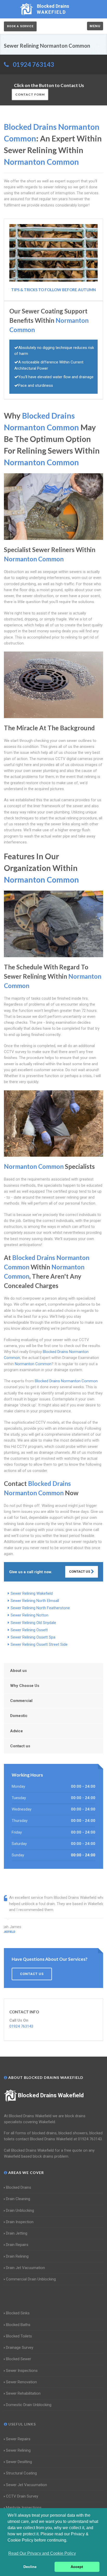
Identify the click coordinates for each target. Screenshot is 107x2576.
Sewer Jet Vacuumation (26, 2485)
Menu (95, 26)
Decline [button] (30, 2567)
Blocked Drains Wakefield (51, 2095)
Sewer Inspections (22, 2371)
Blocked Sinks (18, 2313)
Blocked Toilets (19, 2336)
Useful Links (22, 2424)
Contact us (20, 1746)
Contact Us (80, 1572)
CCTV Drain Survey (22, 2496)
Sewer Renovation (21, 2382)
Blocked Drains (19, 2187)
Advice (16, 1731)
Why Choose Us (25, 1686)
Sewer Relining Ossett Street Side (39, 1644)
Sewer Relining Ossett (29, 1630)
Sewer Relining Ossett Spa (33, 1637)
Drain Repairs (17, 2245)
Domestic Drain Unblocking (29, 2405)
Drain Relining (17, 2256)
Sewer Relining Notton (29, 1615)
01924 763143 (33, 64)
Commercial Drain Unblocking (31, 2279)
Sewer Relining (18, 2450)
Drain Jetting (17, 2233)
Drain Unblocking (20, 2210)
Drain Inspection (20, 2222)
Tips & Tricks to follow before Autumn (53, 290)
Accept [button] (77, 2567)
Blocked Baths (18, 2325)
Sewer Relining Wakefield (32, 1593)
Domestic (19, 1716)
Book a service (20, 26)
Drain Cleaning (18, 2199)
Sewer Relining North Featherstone (40, 1608)
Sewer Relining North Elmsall (35, 1601)
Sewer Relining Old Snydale (33, 1623)
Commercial (21, 1701)
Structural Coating (21, 2473)
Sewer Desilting (19, 2462)
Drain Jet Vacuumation (25, 2268)
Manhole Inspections (24, 2508)
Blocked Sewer (19, 2359)
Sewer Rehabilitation (23, 2393)
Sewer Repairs (18, 2439)
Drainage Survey (20, 2348)
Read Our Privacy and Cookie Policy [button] (42, 2553)
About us (18, 1671)
